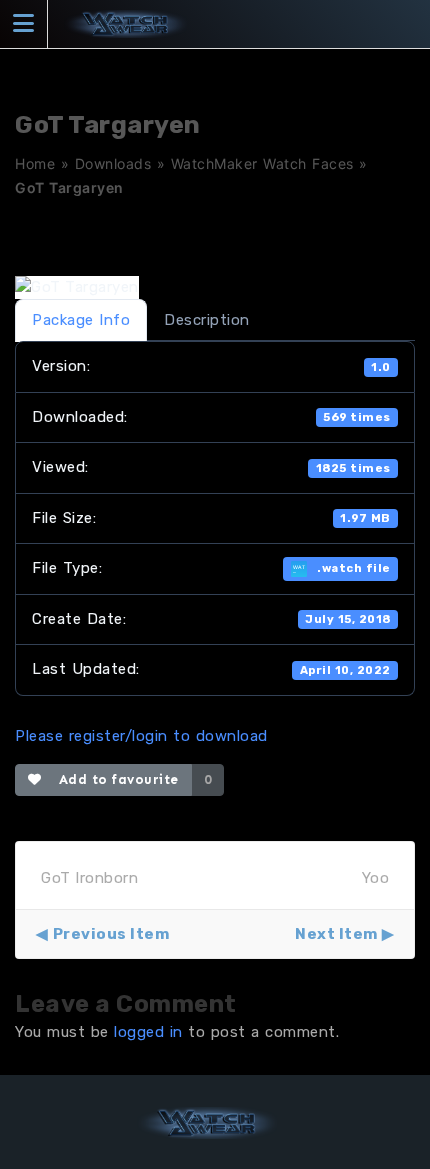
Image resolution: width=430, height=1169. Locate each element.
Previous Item (111, 934)
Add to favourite (114, 779)
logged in (148, 1032)
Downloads (113, 163)
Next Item (336, 934)
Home (35, 163)
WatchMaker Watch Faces (262, 163)
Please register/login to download (141, 736)
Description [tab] (207, 320)
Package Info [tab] (81, 320)
